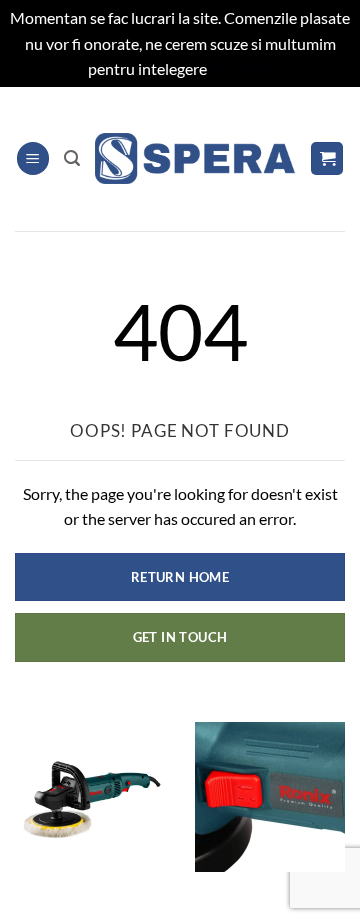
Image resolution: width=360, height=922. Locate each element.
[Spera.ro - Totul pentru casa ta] (195, 158)
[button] (33, 158)
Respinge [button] (241, 68)
